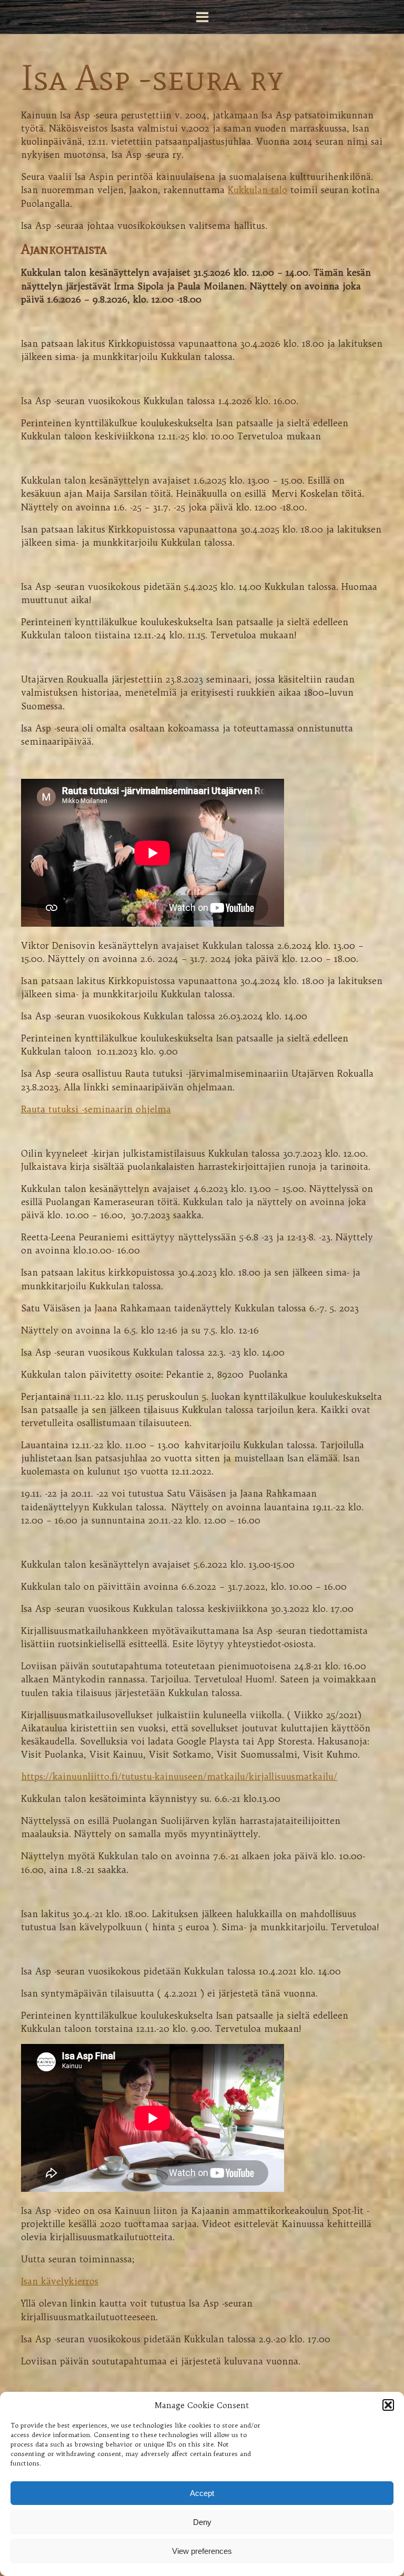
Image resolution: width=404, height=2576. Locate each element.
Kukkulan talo (257, 190)
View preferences (202, 2551)
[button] (388, 2405)
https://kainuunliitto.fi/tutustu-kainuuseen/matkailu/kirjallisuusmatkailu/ (179, 1776)
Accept (202, 2493)
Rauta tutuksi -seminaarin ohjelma (96, 1109)
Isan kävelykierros (60, 2281)
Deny (202, 2522)
